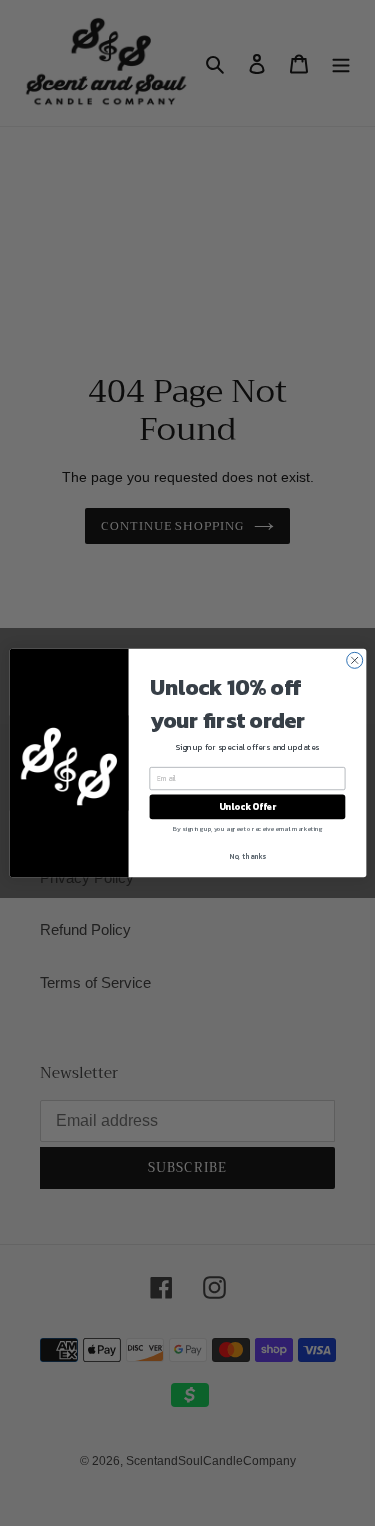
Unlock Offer (246, 807)
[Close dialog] (354, 660)
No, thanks (247, 855)
